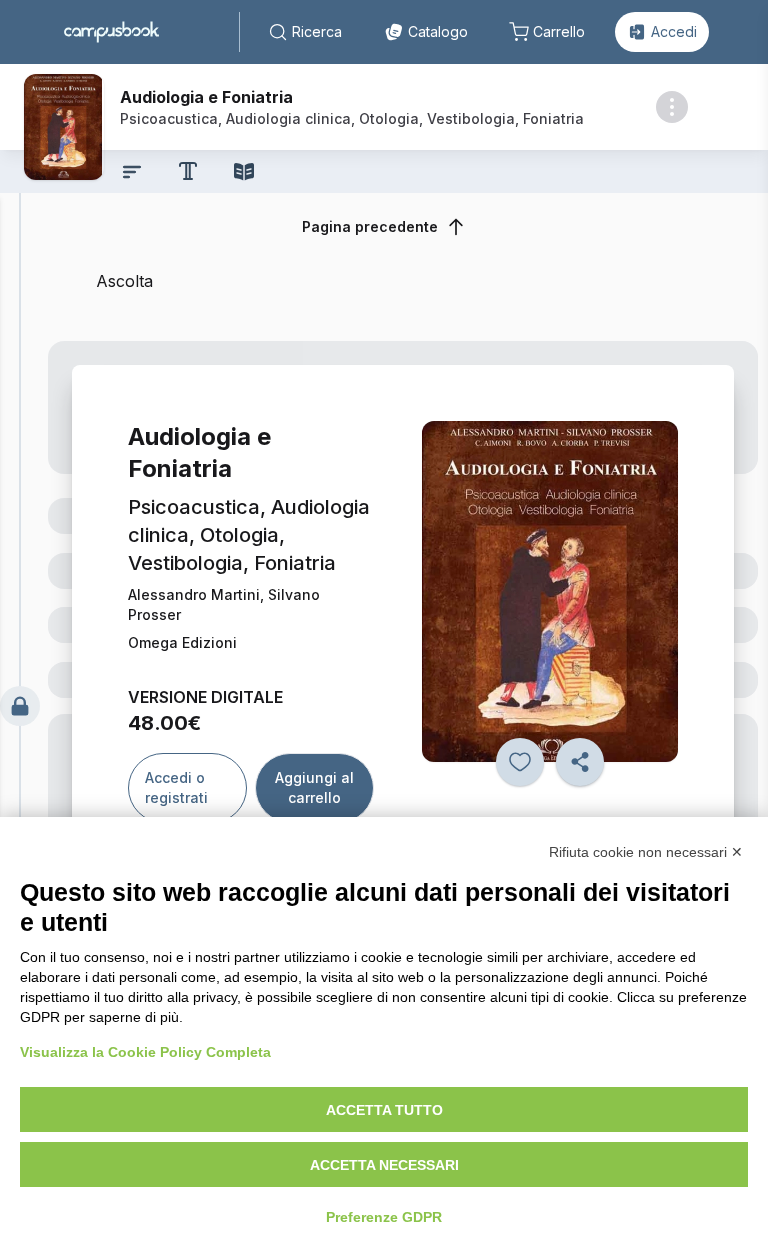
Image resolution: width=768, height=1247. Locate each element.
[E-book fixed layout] (244, 172)
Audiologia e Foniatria (206, 97)
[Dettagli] (672, 107)
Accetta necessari (384, 1165)
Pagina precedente (370, 226)
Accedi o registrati (176, 787)
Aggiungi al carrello (314, 787)
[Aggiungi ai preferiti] (520, 762)
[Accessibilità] (188, 171)
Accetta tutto (384, 1110)
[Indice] (132, 172)
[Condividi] (580, 762)
